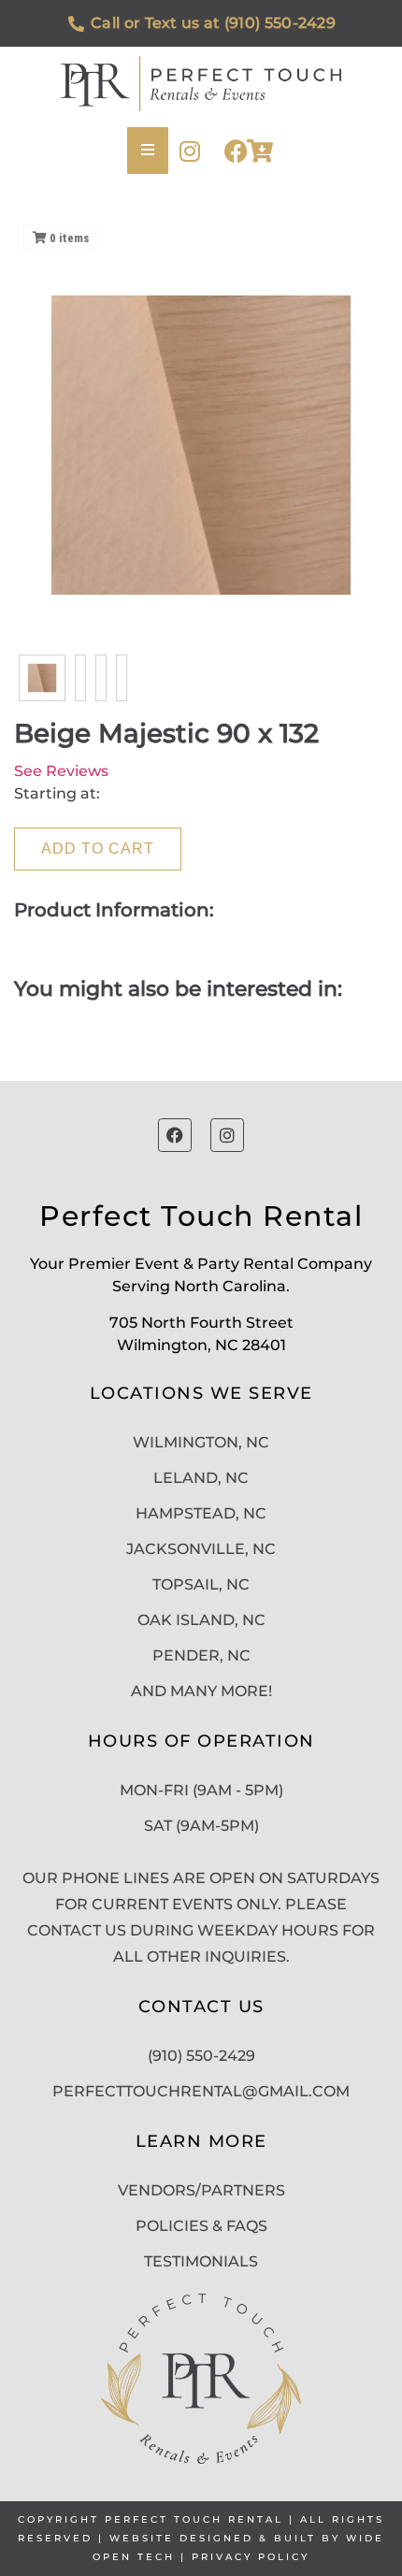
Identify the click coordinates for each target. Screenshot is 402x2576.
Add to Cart (98, 849)
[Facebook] (236, 151)
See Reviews (61, 771)
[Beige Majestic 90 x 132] (42, 678)
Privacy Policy (251, 2557)
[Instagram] (189, 151)
